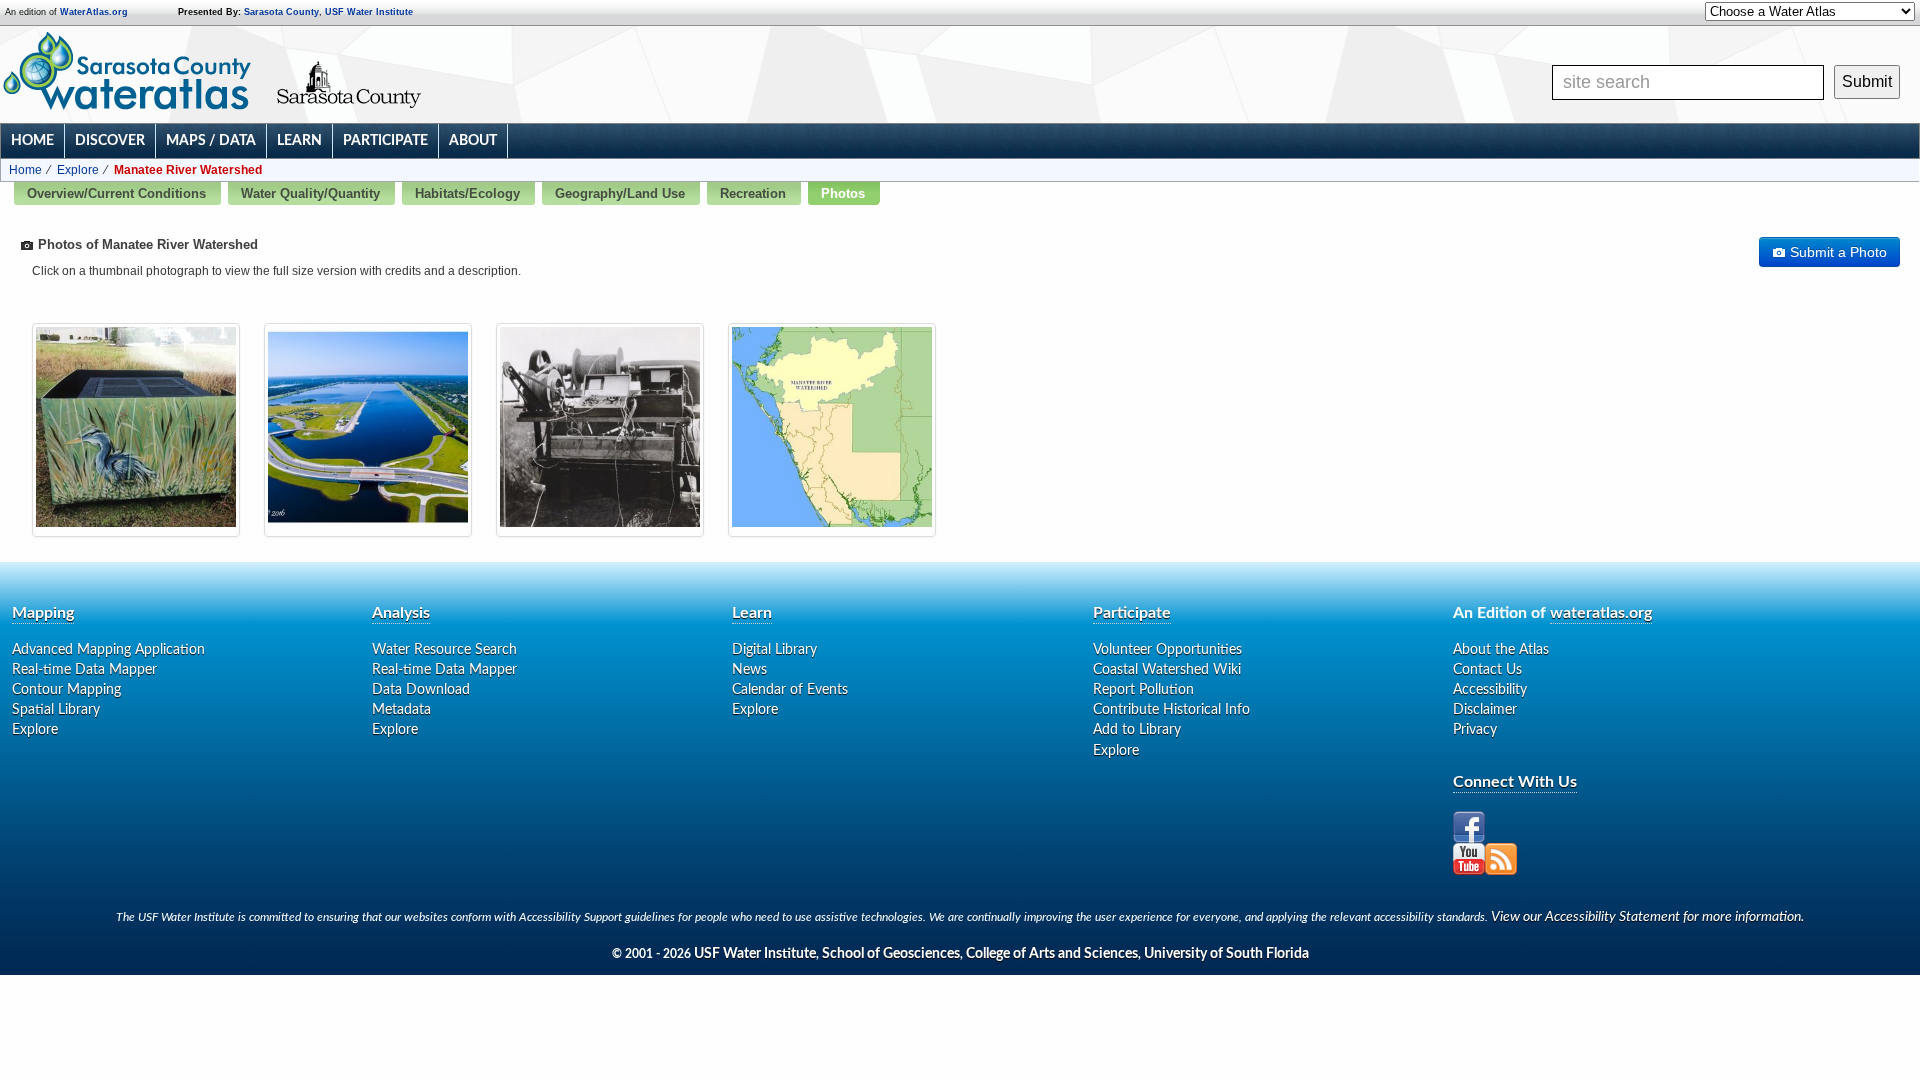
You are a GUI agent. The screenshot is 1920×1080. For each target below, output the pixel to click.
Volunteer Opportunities (1167, 650)
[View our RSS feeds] (1501, 859)
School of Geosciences (891, 954)
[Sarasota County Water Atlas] (128, 71)
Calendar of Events (790, 690)
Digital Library (774, 650)
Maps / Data (211, 141)
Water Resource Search (444, 650)
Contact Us (1487, 670)
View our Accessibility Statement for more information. (1647, 917)
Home (32, 141)
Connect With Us (1515, 782)
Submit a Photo (1836, 252)
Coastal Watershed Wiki (1167, 670)
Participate (385, 141)
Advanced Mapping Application (108, 650)
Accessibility (1490, 690)
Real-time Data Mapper (84, 670)
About (473, 141)
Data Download (421, 690)
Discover (110, 141)
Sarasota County (281, 12)
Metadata (401, 710)
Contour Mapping (66, 690)
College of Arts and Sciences (1052, 954)
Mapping (43, 613)
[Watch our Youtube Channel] (1469, 859)
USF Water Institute (369, 12)
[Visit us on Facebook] (1469, 827)
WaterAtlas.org (94, 12)
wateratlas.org (1601, 613)
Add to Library (1137, 730)
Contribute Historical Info (1171, 710)
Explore (78, 170)
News (749, 670)
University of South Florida (1226, 954)
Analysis (401, 613)
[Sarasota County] (405, 102)
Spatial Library (56, 710)
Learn (299, 141)
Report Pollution (1143, 690)
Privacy (1475, 730)
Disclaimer (1485, 710)
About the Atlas (1501, 650)
